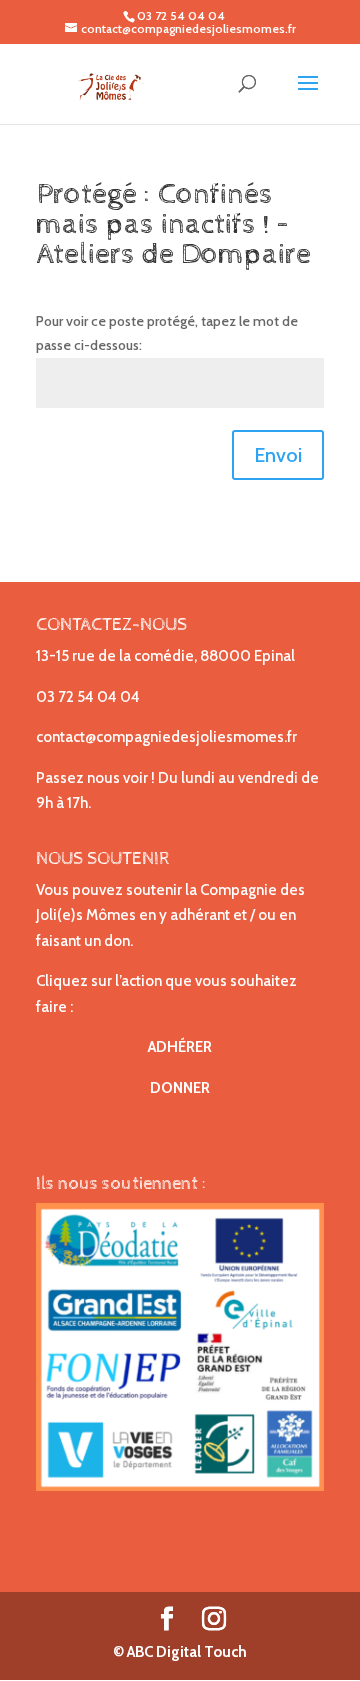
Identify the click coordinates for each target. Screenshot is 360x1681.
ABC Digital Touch (185, 1652)
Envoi (278, 455)
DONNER (180, 1088)
